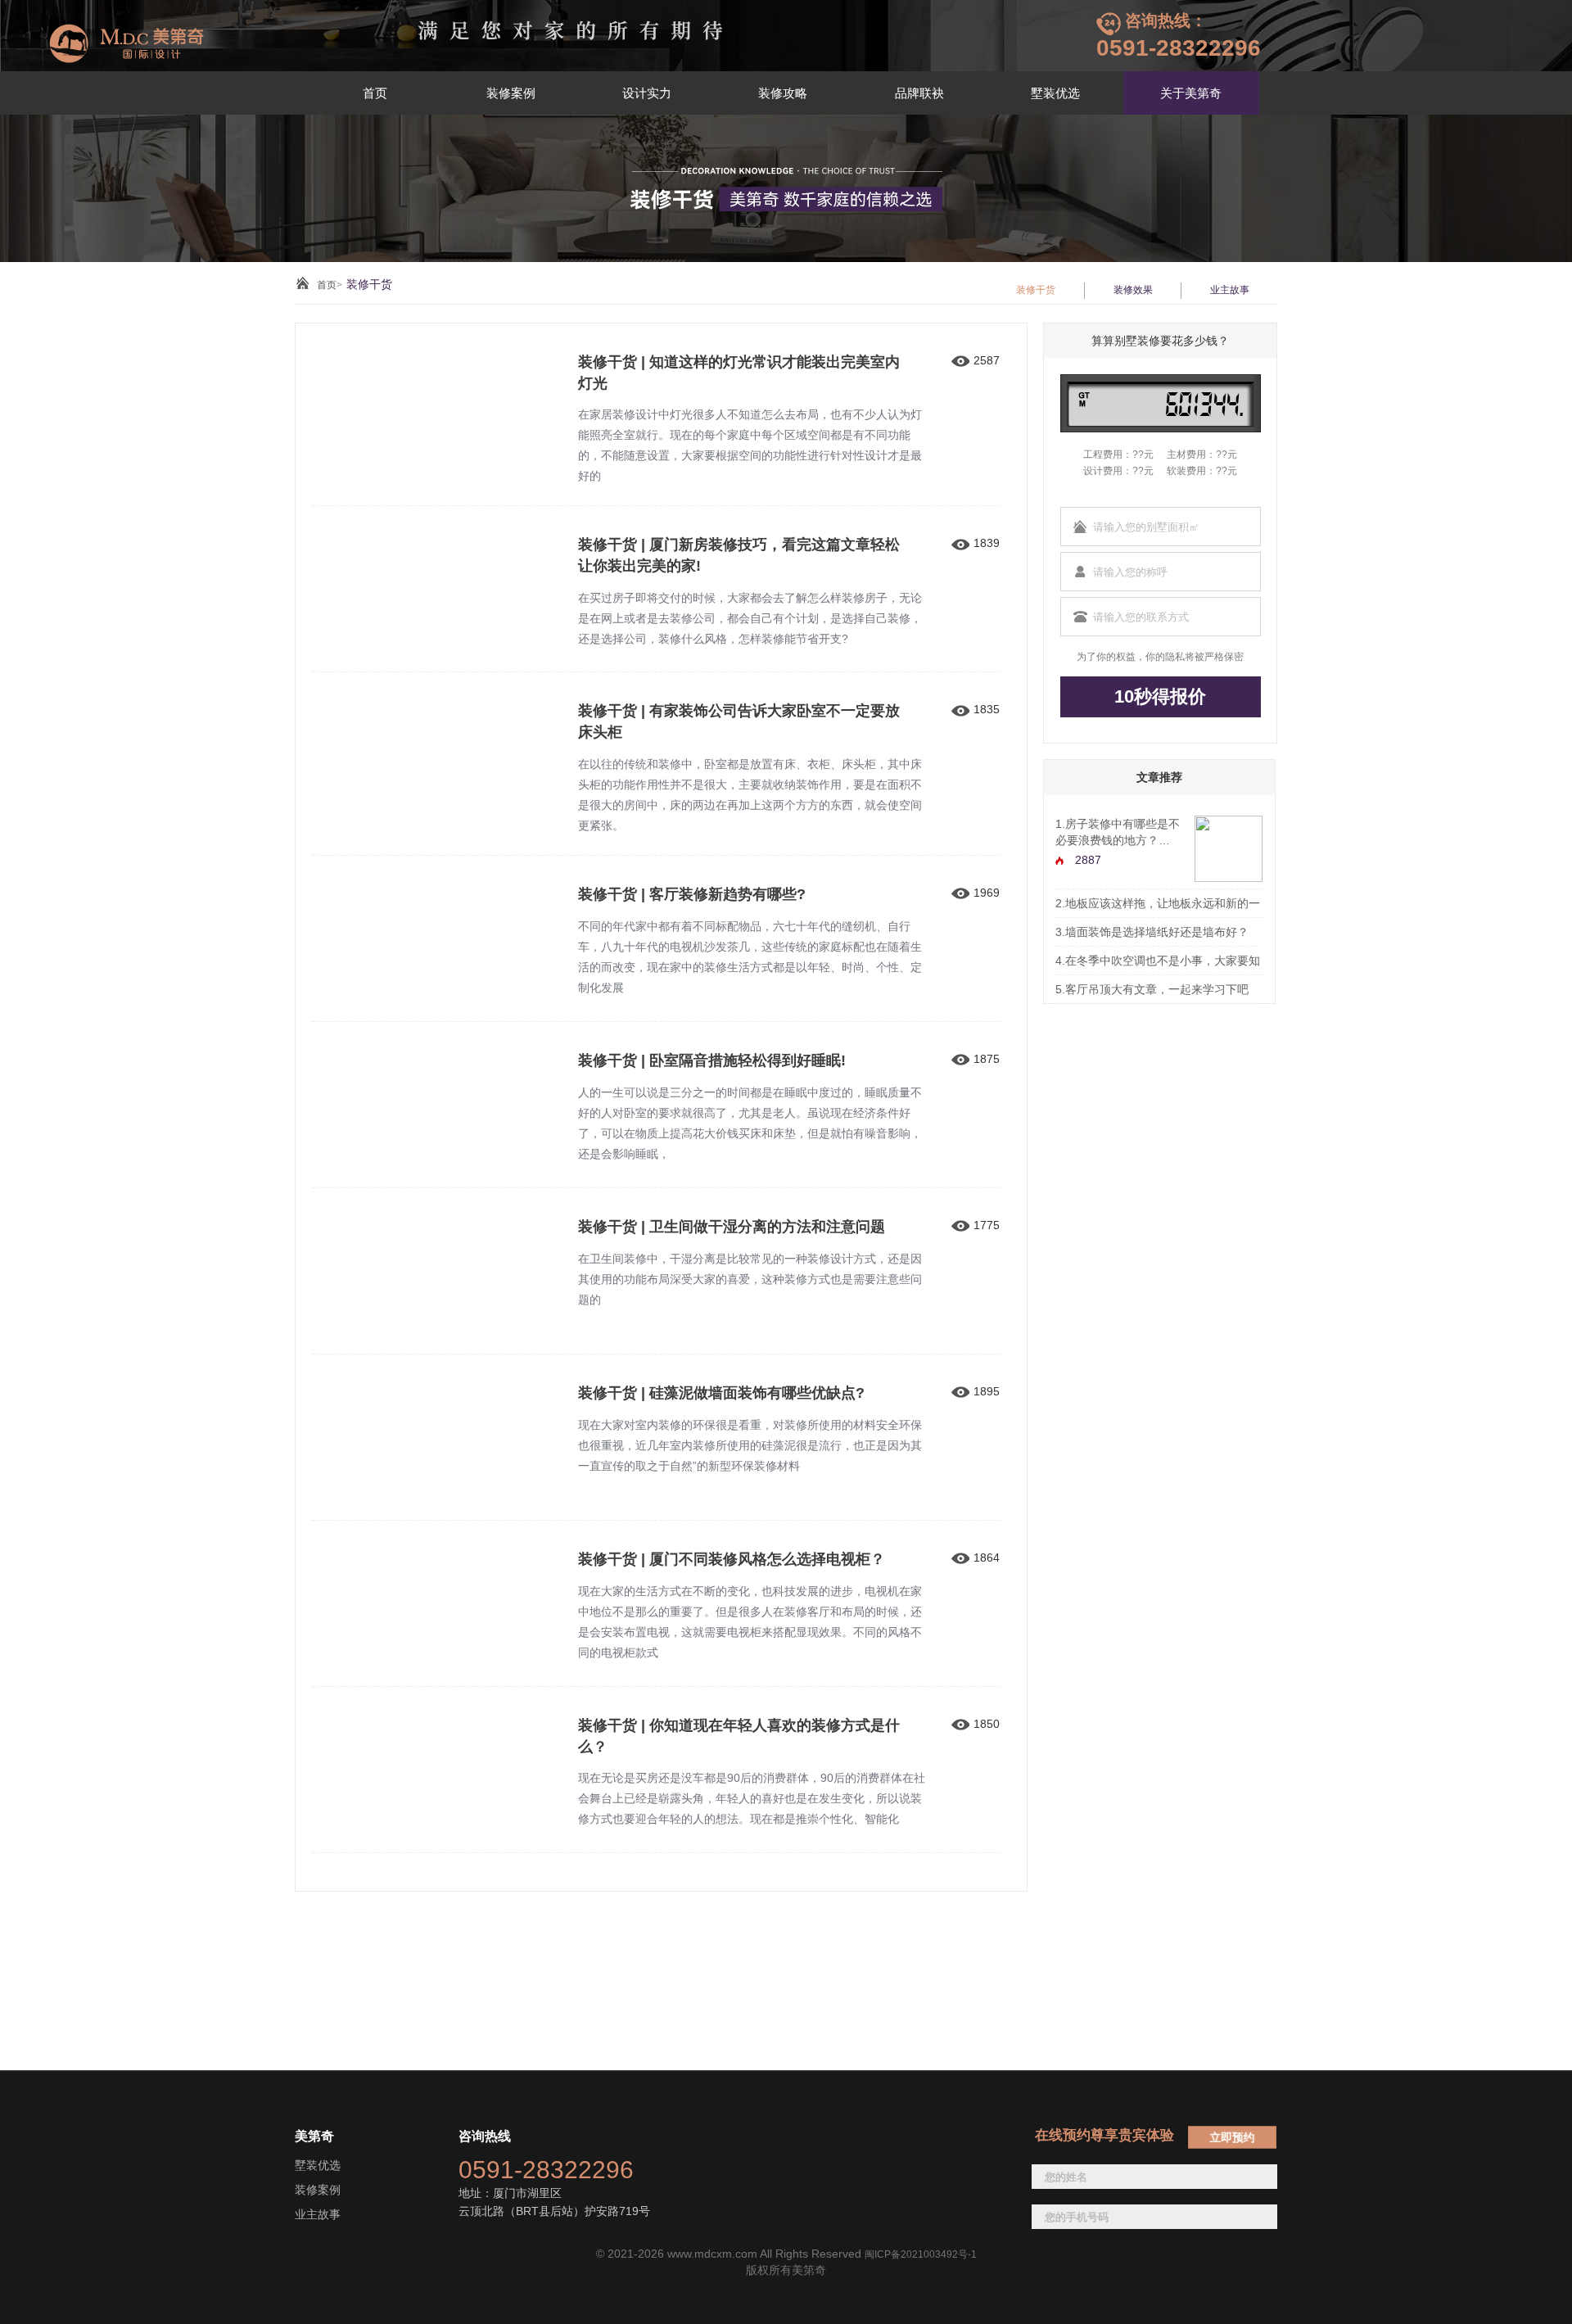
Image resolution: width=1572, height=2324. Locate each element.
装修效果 (1133, 290)
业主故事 (1230, 290)
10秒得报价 (1160, 696)
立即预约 (1232, 2137)
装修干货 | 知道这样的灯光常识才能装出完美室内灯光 (739, 373)
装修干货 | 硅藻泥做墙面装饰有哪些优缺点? (721, 1393)
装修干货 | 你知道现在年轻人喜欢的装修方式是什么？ (739, 1736)
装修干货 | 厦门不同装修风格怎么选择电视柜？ (732, 1559)
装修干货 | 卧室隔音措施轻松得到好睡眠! (712, 1060)
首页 (327, 285)
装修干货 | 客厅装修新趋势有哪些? (692, 894)
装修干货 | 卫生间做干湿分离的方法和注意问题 (732, 1227)
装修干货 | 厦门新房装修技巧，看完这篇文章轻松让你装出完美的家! (739, 555)
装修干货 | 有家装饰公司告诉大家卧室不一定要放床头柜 (739, 721)
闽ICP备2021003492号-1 (921, 2254)
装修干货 (1036, 290)
